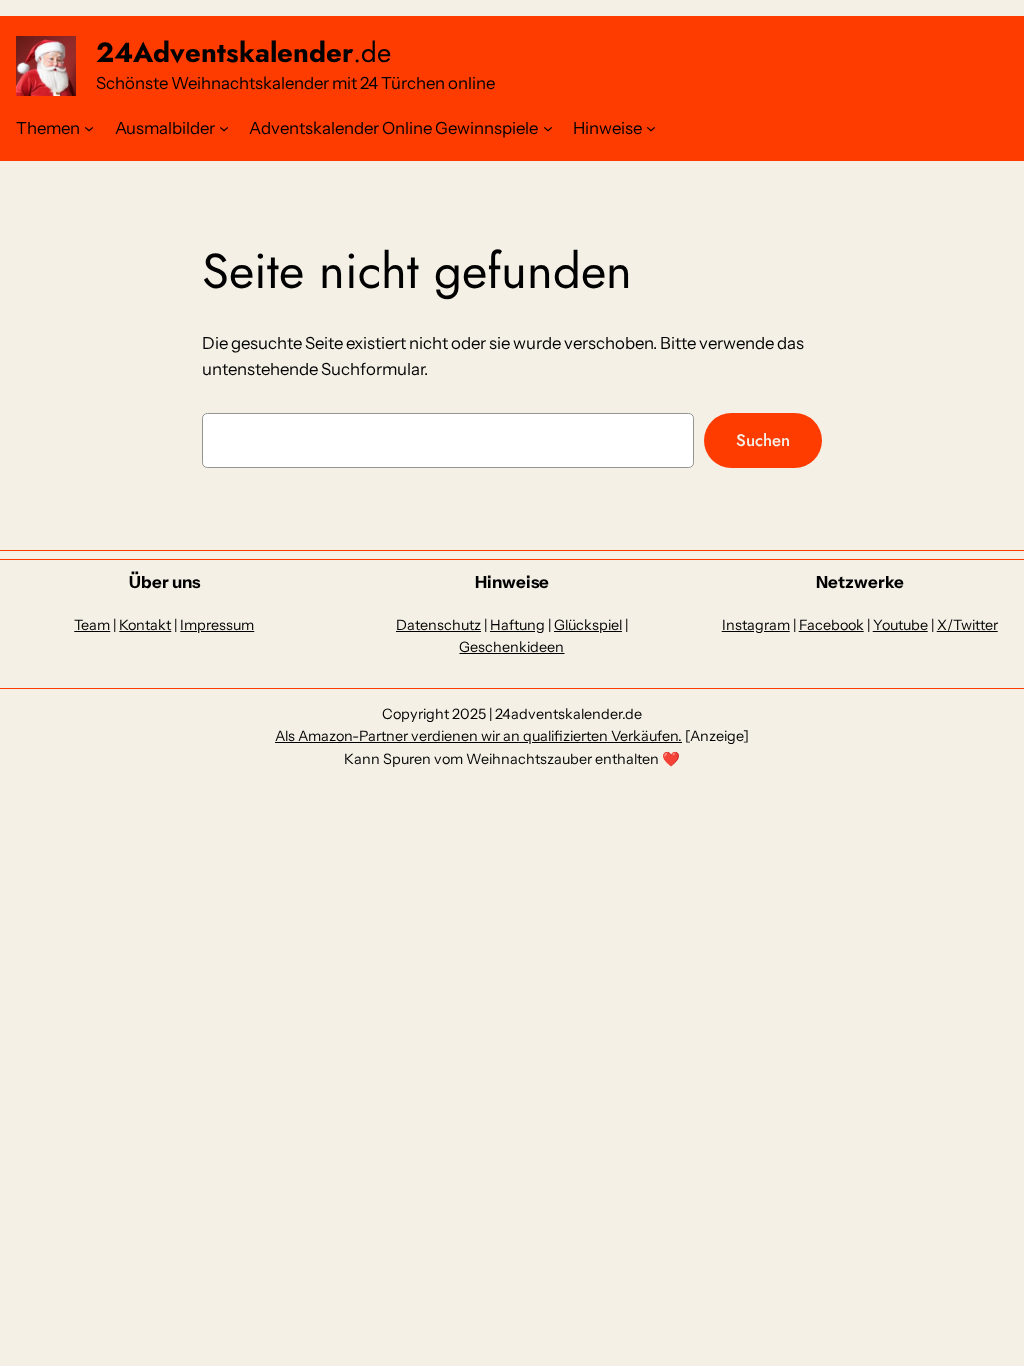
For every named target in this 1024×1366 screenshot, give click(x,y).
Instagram (756, 625)
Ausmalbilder (165, 128)
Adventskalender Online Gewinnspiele (393, 128)
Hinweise (607, 128)
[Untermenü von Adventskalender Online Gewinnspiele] (548, 128)
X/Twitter (967, 625)
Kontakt (145, 625)
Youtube (900, 625)
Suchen (763, 440)
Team (92, 625)
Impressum (217, 625)
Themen (48, 128)
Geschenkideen (511, 647)
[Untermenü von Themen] (89, 128)
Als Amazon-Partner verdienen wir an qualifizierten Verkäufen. (478, 736)
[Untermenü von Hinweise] (651, 128)
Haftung (517, 625)
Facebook (831, 625)
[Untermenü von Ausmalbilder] (224, 128)
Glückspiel (588, 625)
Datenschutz (438, 625)
